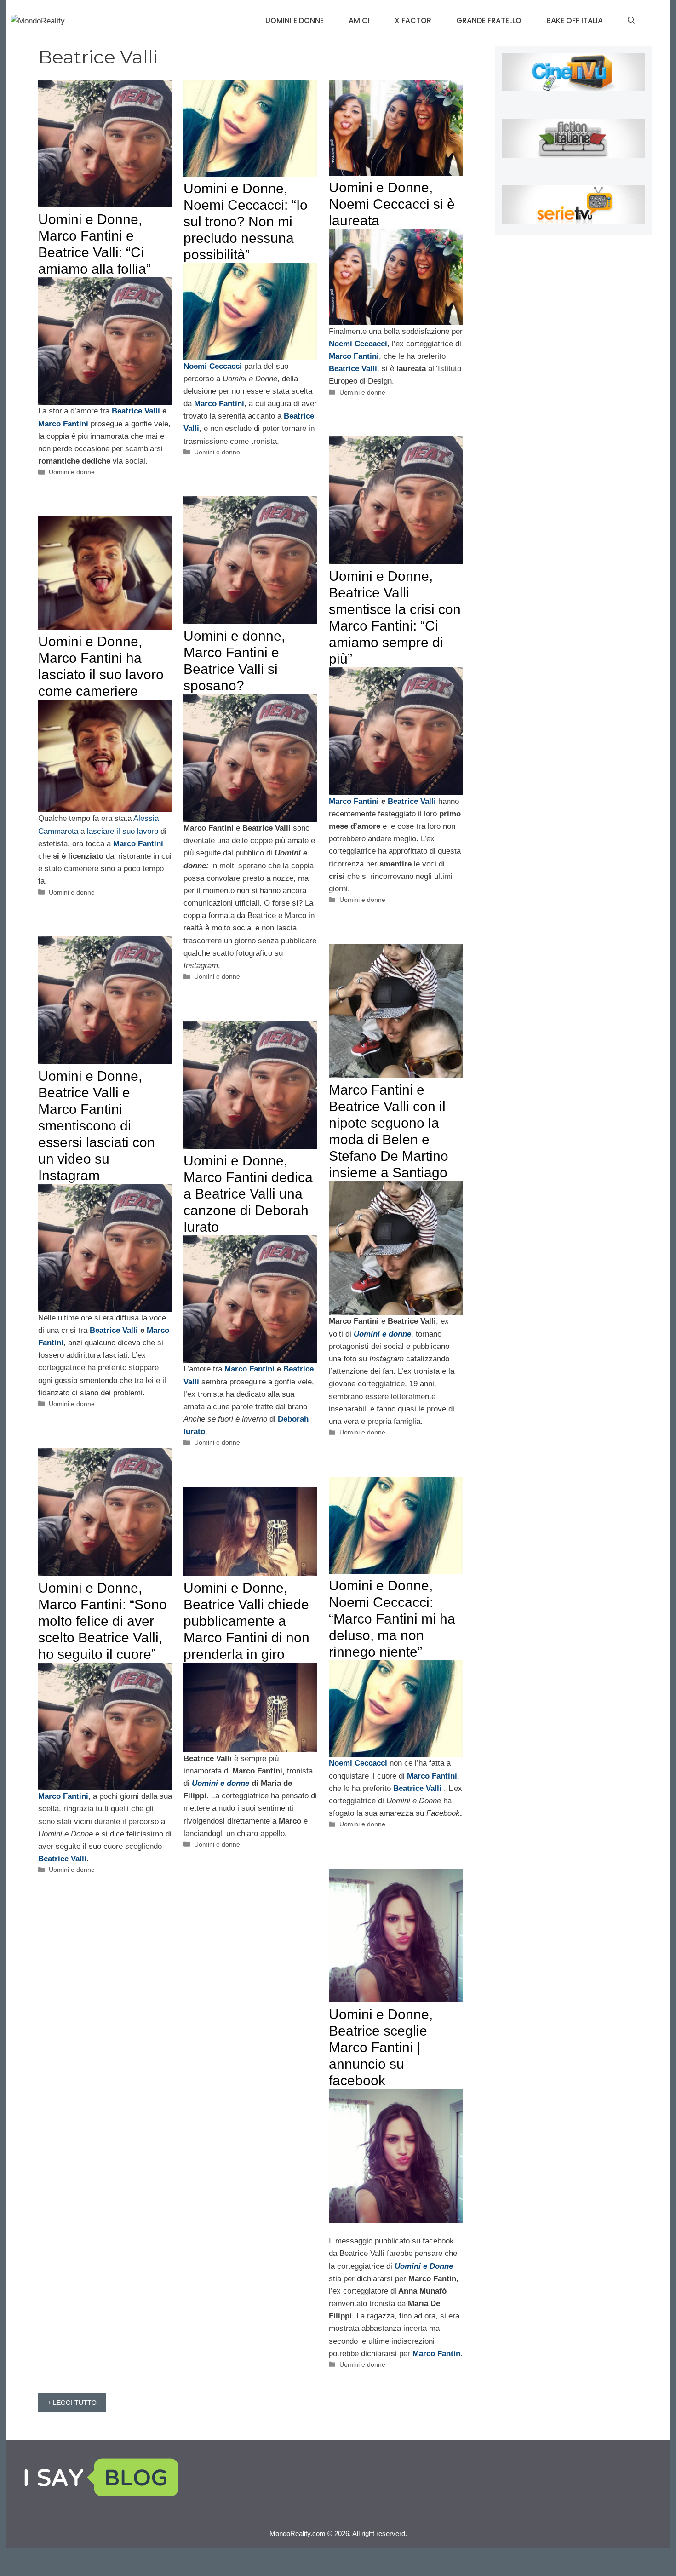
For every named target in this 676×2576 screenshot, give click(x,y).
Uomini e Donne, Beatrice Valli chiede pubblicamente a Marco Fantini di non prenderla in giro (246, 1621)
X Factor (413, 20)
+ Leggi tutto (72, 2403)
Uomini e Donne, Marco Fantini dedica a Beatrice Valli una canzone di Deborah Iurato (248, 1194)
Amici (359, 20)
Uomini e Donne (424, 2266)
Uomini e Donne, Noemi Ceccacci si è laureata (392, 204)
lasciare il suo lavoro (121, 831)
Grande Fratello (489, 20)
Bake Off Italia (575, 20)
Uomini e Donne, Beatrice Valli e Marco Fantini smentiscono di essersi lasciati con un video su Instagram (97, 1126)
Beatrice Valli (137, 411)
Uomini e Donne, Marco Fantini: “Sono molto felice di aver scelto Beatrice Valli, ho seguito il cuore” (103, 1621)
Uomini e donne (295, 20)
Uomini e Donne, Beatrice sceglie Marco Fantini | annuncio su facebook (381, 2047)
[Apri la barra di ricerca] (631, 21)
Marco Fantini (64, 424)
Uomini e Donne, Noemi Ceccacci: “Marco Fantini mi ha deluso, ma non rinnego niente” (392, 1619)
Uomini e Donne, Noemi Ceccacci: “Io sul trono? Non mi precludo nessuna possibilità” (246, 221)
